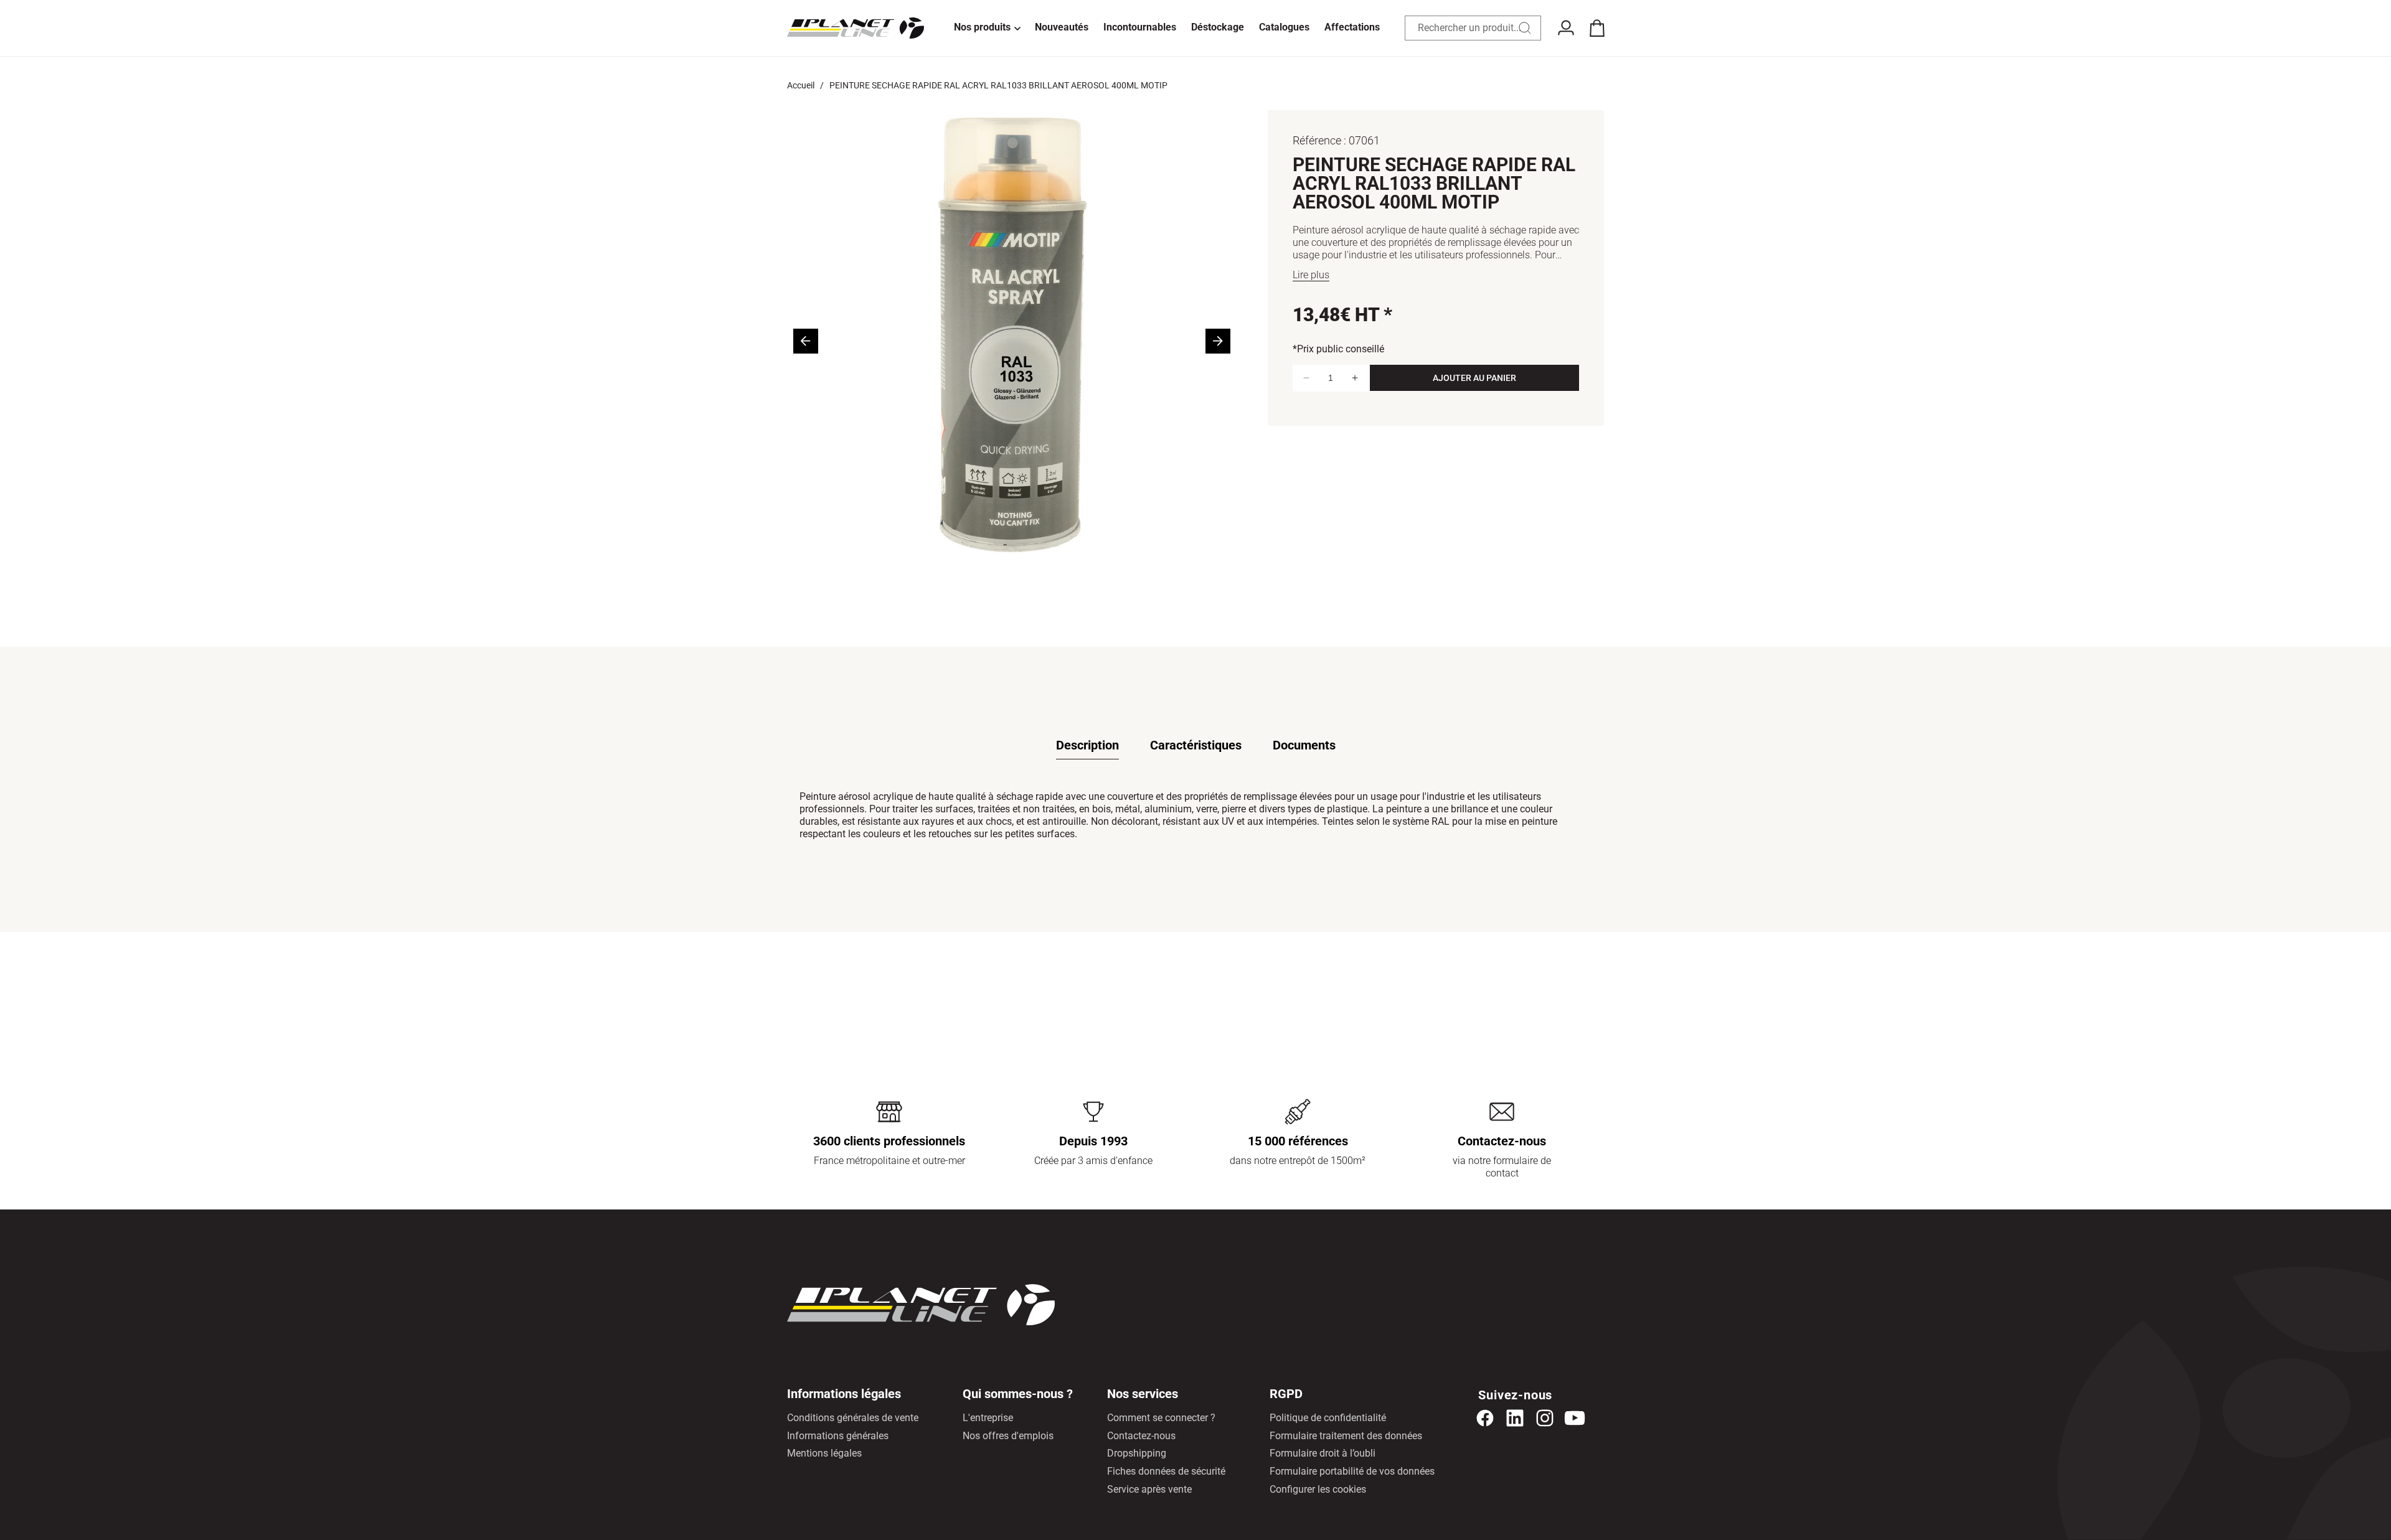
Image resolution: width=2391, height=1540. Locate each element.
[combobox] (1473, 28)
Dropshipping (1137, 1453)
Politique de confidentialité (1328, 1418)
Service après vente (1149, 1489)
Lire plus (1311, 275)
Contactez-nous (1141, 1436)
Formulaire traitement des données (1346, 1436)
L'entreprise (988, 1418)
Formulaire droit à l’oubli (1323, 1453)
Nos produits (982, 27)
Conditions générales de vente (853, 1418)
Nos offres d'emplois (1008, 1436)
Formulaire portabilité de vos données (1352, 1471)
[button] (987, 28)
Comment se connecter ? (1161, 1418)
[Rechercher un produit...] (1525, 28)
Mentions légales (824, 1453)
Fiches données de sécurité (1166, 1471)
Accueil (801, 85)
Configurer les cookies (1318, 1489)
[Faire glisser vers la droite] (1218, 341)
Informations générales (838, 1436)
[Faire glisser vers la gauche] (806, 341)
